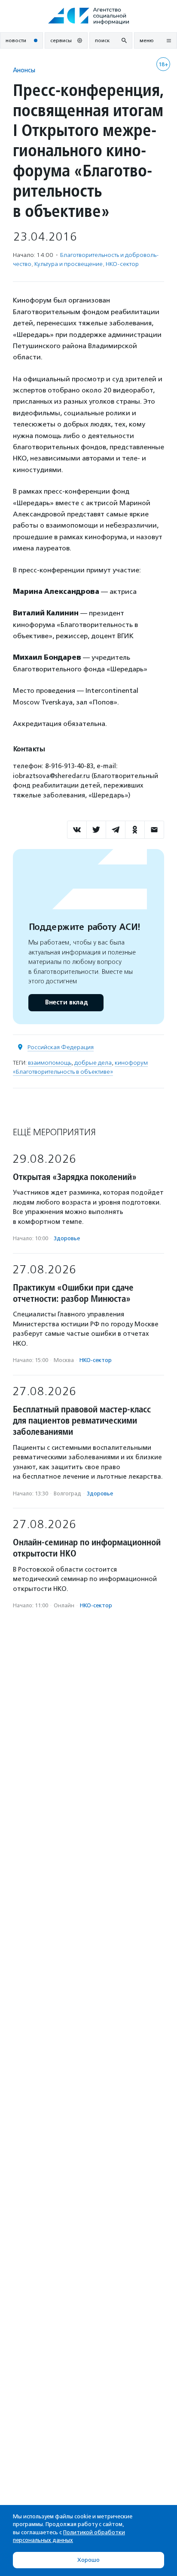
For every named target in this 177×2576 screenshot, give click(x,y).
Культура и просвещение (69, 264)
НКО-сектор (122, 264)
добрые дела (93, 1063)
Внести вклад (66, 1002)
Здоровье (67, 1238)
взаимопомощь (50, 1063)
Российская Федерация (61, 1047)
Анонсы (24, 70)
